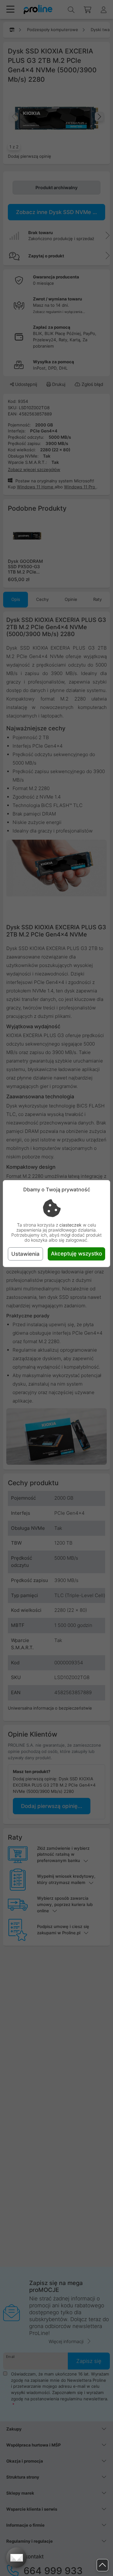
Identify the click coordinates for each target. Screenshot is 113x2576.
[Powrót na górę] (102, 2565)
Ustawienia (25, 1254)
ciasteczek (70, 1225)
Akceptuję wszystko (76, 1254)
